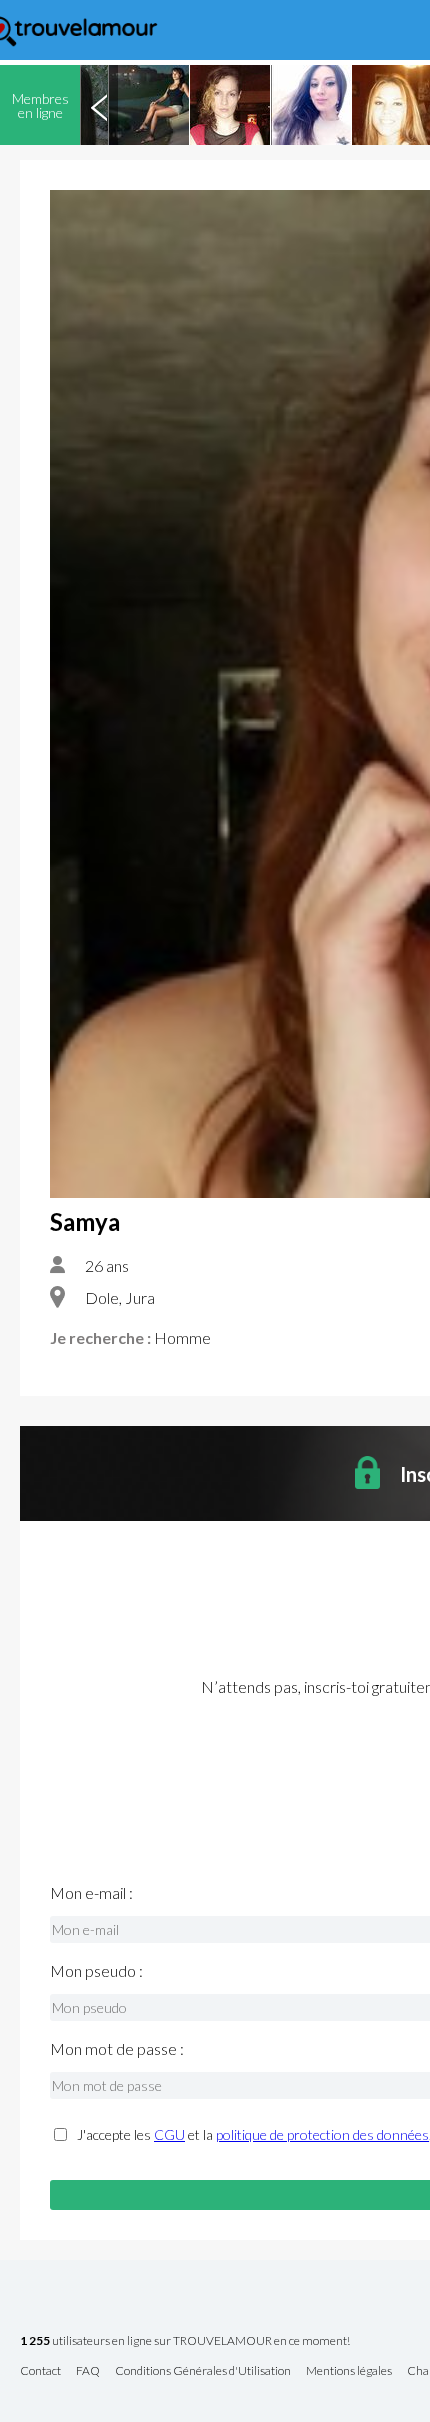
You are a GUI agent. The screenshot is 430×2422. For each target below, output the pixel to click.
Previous (99, 105)
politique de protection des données (322, 2134)
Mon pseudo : (96, 1971)
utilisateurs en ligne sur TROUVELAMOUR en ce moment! (185, 2341)
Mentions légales (349, 2371)
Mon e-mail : (91, 1893)
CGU (169, 2134)
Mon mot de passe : (117, 2049)
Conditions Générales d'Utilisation (203, 2371)
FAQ (88, 2371)
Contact (40, 2371)
